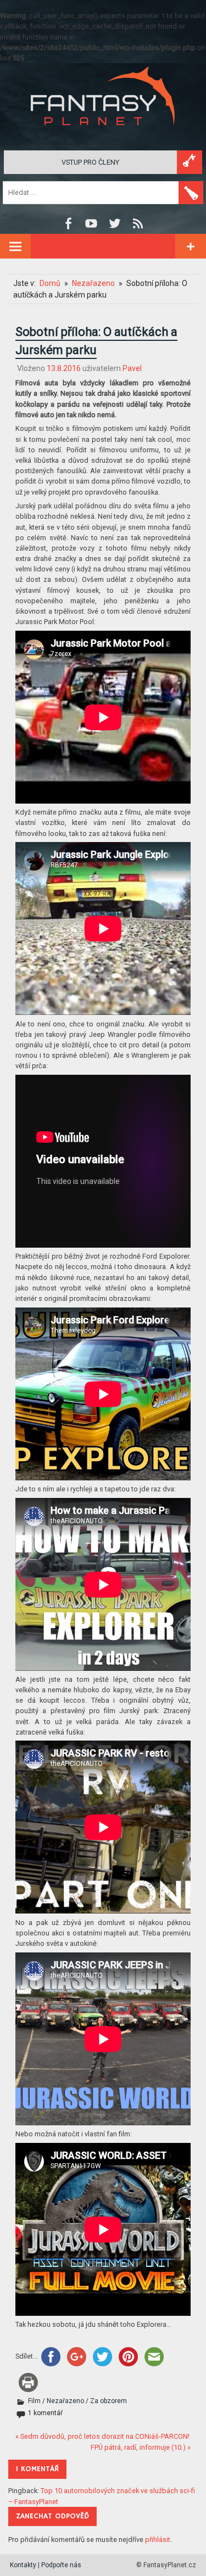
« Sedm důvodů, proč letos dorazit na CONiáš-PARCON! (102, 2436)
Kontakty (23, 2565)
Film (34, 2401)
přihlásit (158, 2539)
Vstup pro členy (90, 162)
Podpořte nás (61, 2565)
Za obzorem (108, 2401)
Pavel (132, 368)
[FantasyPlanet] (103, 134)
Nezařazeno (65, 2401)
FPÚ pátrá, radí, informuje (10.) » (141, 2447)
